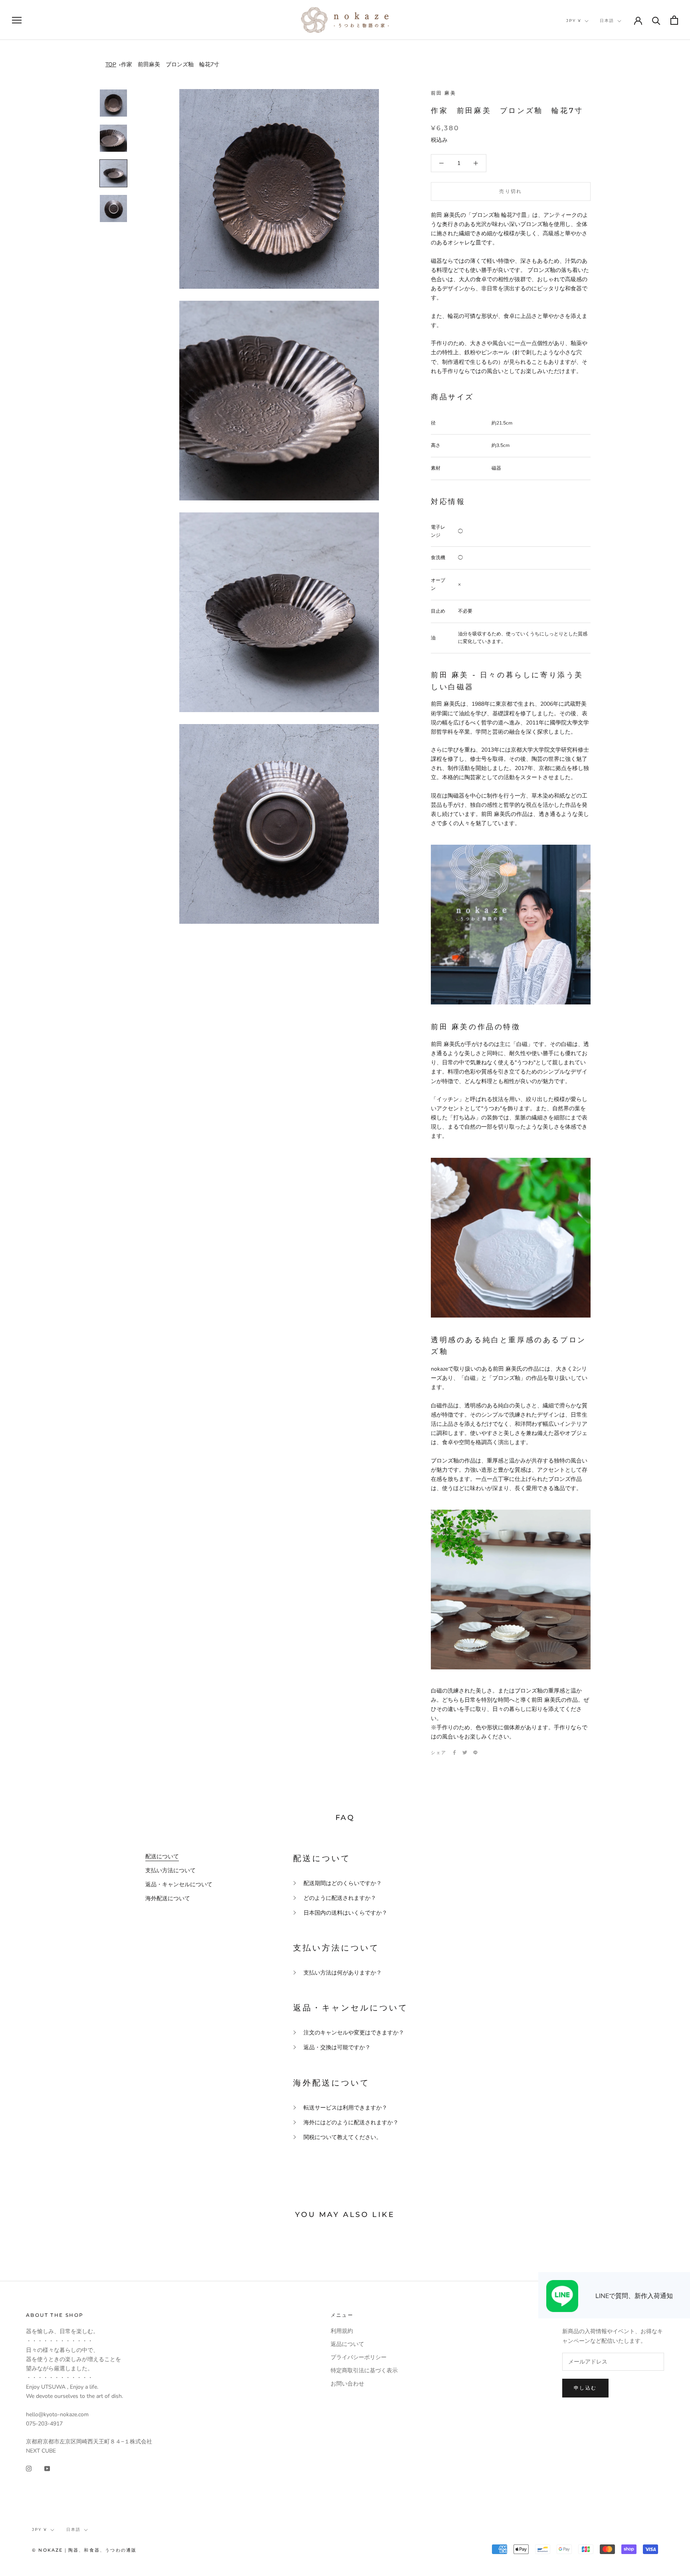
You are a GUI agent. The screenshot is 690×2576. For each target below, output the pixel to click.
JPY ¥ (574, 21)
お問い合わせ (347, 2384)
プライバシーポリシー (359, 2357)
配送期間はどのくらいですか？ (343, 1883)
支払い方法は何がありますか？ (343, 1973)
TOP (111, 64)
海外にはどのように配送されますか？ (351, 2123)
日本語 (607, 21)
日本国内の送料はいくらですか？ (345, 1913)
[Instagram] (29, 2468)
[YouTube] (47, 2468)
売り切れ (511, 191)
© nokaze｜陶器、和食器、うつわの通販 (84, 2550)
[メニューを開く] (17, 20)
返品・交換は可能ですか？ (337, 2047)
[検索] (656, 20)
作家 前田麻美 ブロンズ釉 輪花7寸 (170, 64)
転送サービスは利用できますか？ (345, 2108)
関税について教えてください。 (343, 2137)
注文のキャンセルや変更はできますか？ (354, 2033)
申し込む (585, 2388)
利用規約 (342, 2331)
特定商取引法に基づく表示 (364, 2371)
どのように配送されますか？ (340, 1898)
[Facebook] (454, 1752)
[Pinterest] (475, 1752)
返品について (347, 2344)
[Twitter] (465, 1752)
